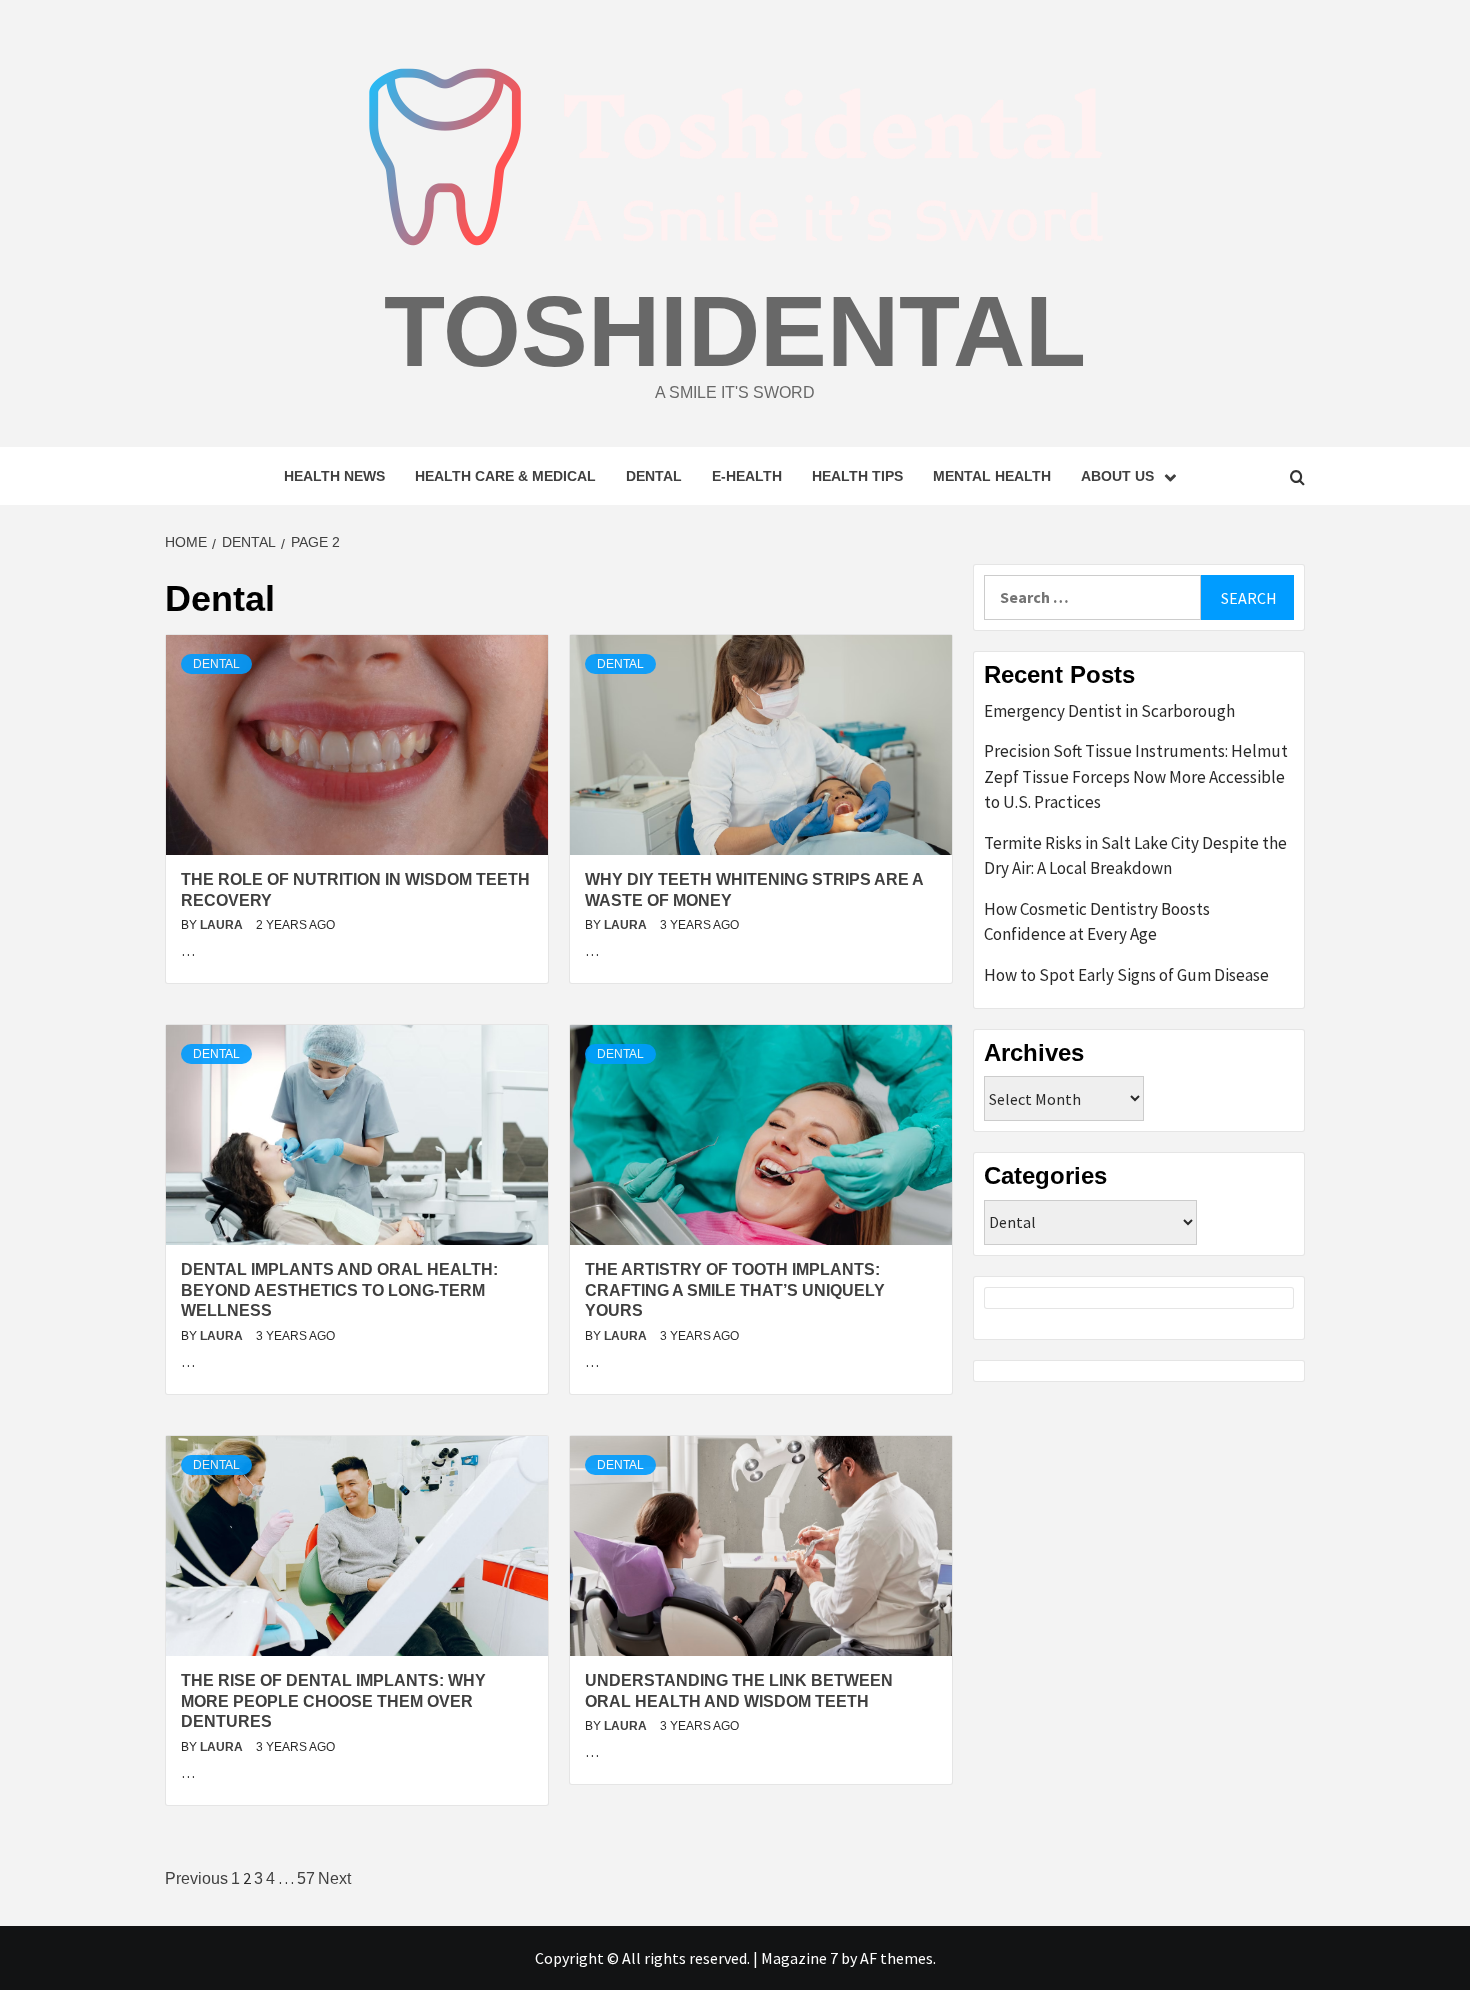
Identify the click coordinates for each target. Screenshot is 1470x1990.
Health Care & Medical (505, 476)
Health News (334, 476)
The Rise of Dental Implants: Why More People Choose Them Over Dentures (333, 1701)
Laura (223, 925)
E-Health (747, 476)
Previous (196, 1878)
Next (334, 1878)
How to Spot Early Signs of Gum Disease (1126, 975)
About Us (1117, 476)
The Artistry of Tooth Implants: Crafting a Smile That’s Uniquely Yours (735, 1290)
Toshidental (735, 331)
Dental (654, 476)
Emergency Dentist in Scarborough (1109, 711)
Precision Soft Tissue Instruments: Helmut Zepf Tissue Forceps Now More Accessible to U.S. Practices (1136, 776)
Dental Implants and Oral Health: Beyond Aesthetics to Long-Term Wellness (339, 1290)
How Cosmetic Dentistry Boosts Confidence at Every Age (1097, 922)
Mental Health (992, 476)
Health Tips (857, 476)
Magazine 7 (799, 1958)
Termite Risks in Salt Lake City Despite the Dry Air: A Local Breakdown (1135, 856)
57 (306, 1878)
